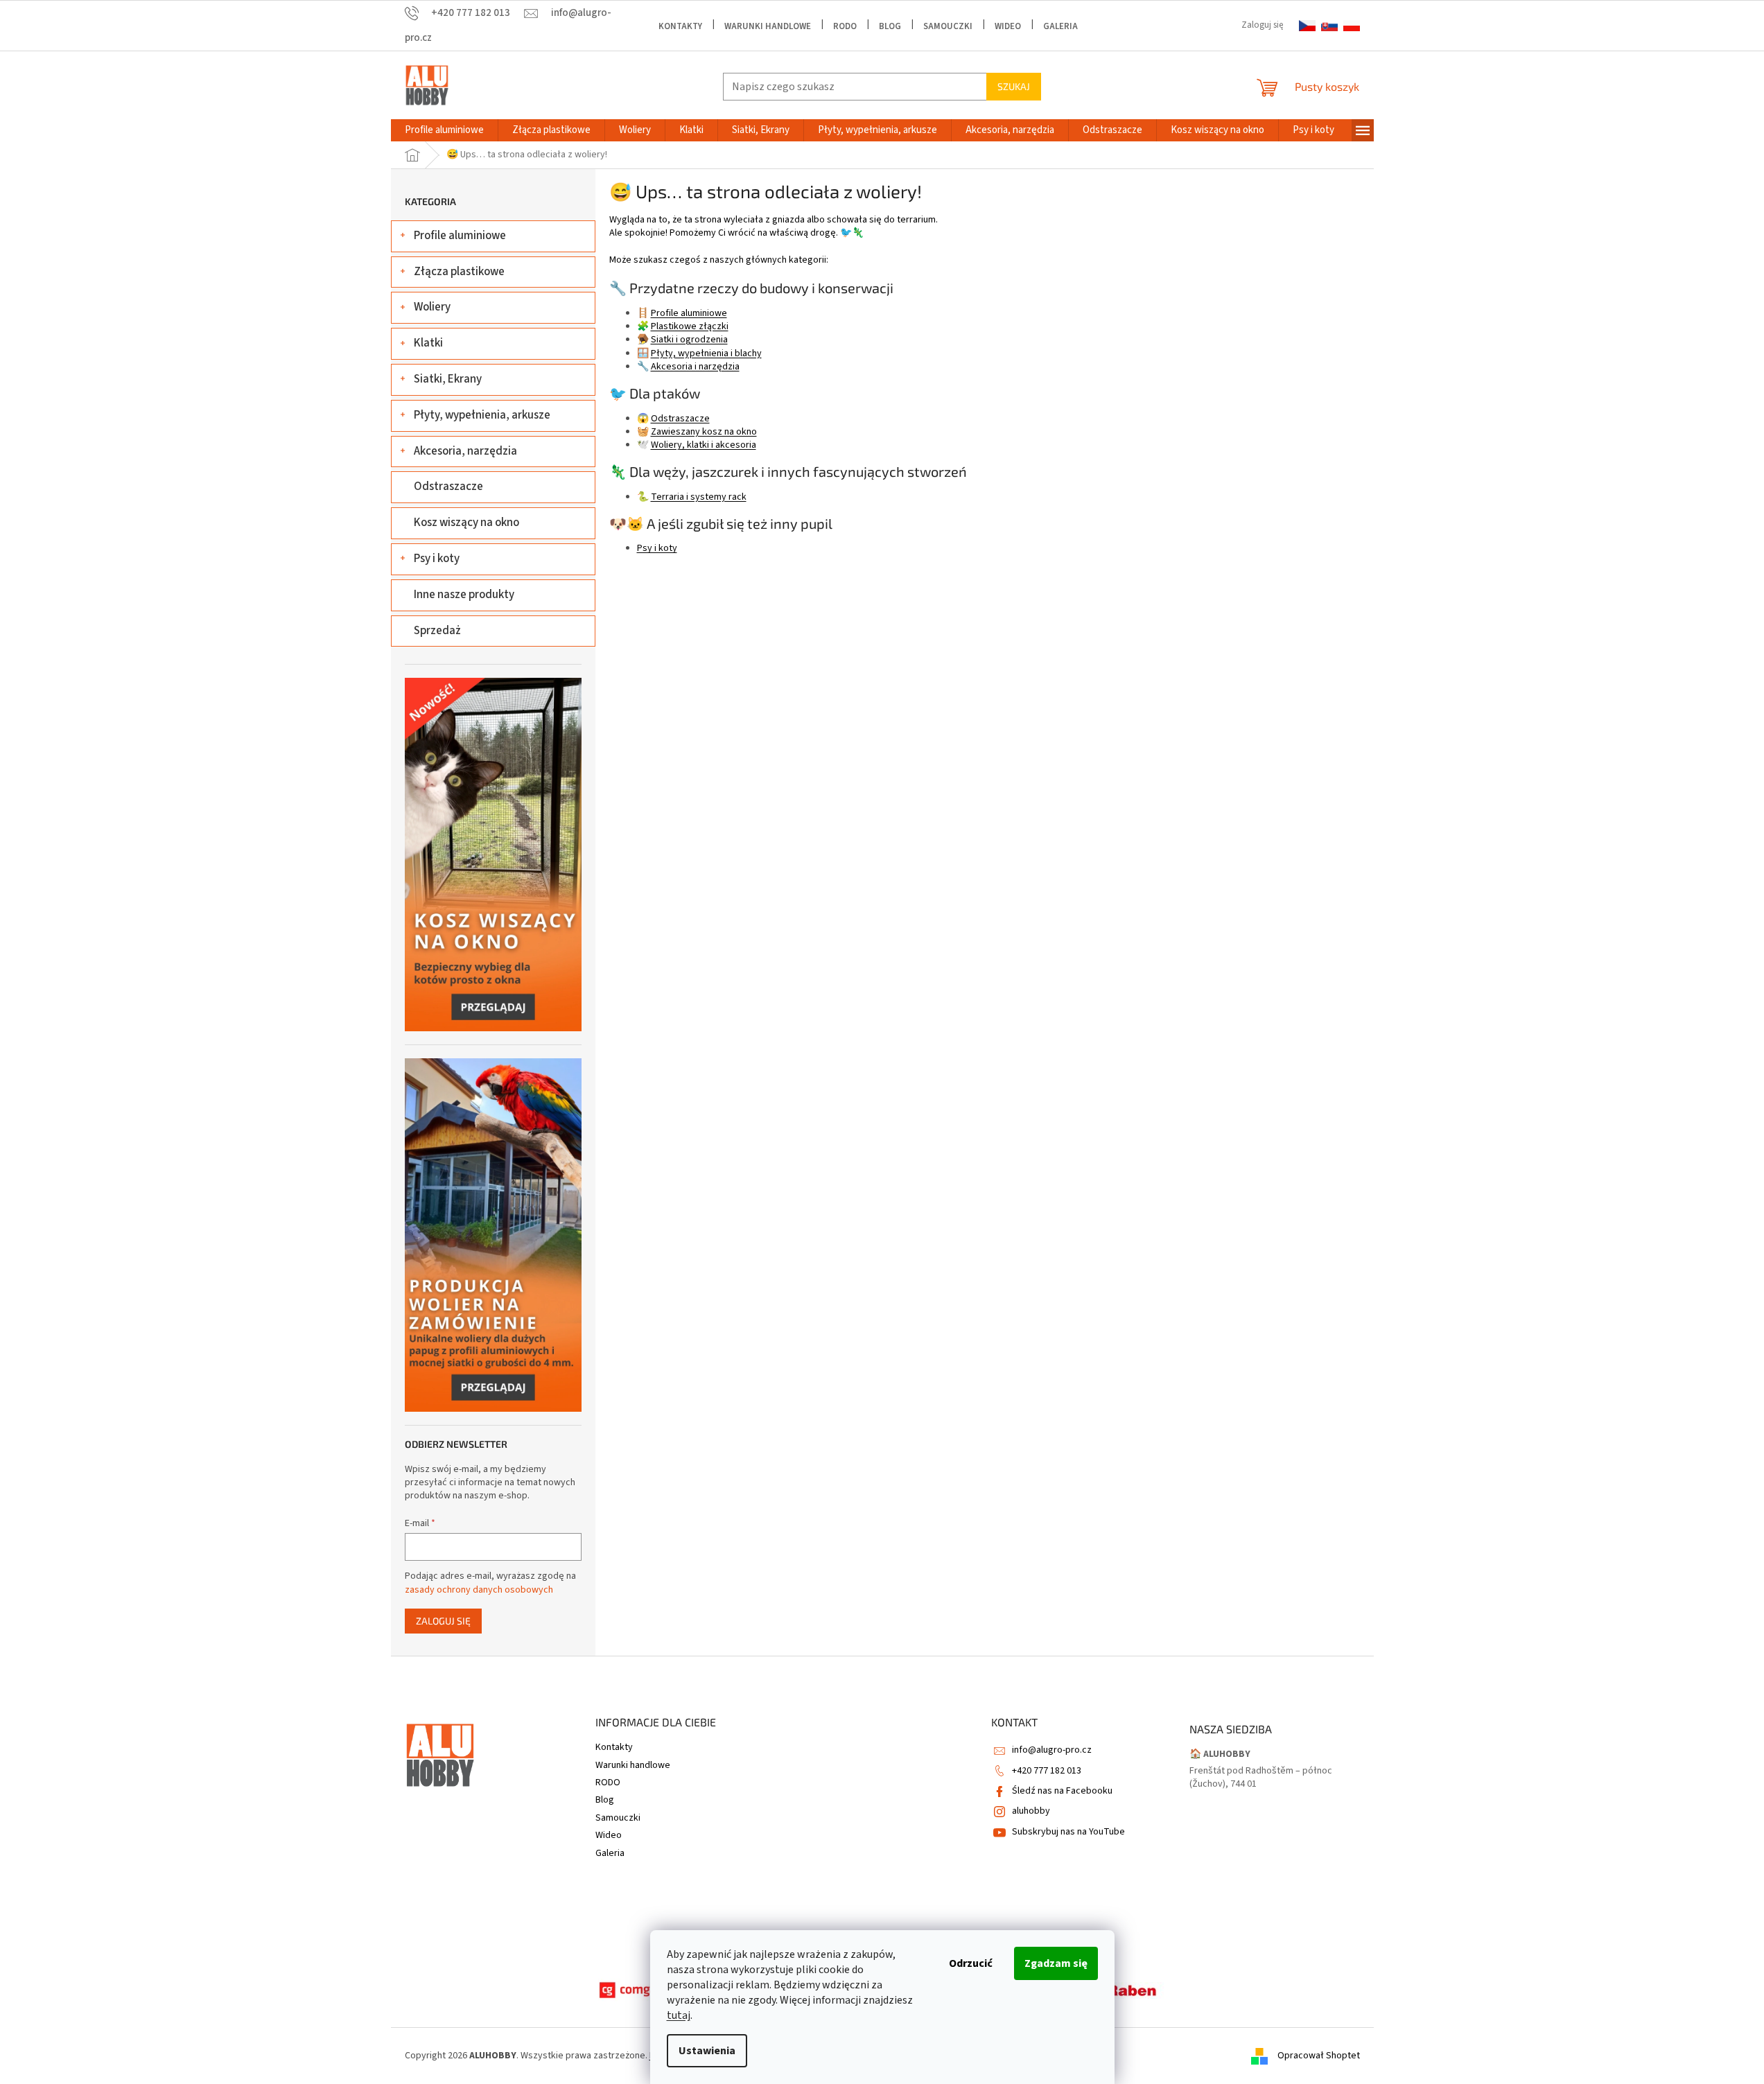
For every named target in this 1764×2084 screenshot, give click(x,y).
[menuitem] (444, 130)
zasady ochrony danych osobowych (479, 1590)
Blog (890, 26)
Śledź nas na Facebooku (1062, 1791)
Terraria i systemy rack (699, 497)
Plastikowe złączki (690, 326)
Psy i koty (437, 559)
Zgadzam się (1056, 1963)
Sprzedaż (437, 631)
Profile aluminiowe (460, 236)
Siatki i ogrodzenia (689, 340)
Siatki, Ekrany (448, 379)
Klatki (428, 343)
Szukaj (1014, 86)
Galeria (1060, 26)
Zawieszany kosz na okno (704, 432)
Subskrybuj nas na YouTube (1068, 1832)
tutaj (679, 2015)
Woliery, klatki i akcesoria (704, 445)
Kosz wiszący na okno (466, 523)
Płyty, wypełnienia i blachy (706, 353)
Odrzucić (971, 1963)
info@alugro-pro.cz (1052, 1750)
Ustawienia (707, 2051)
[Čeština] (1307, 26)
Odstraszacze (448, 487)
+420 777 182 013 (1047, 1771)
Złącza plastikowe (459, 272)
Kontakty (680, 26)
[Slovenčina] (1329, 26)
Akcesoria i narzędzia (695, 367)
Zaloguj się (443, 1621)
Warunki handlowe (768, 26)
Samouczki (948, 26)
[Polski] (1352, 26)
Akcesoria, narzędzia (465, 451)
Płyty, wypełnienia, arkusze (482, 415)
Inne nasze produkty (464, 595)
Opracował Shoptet (1319, 2056)
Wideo (1008, 26)
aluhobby (1031, 1811)
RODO (845, 26)
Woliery (432, 307)
